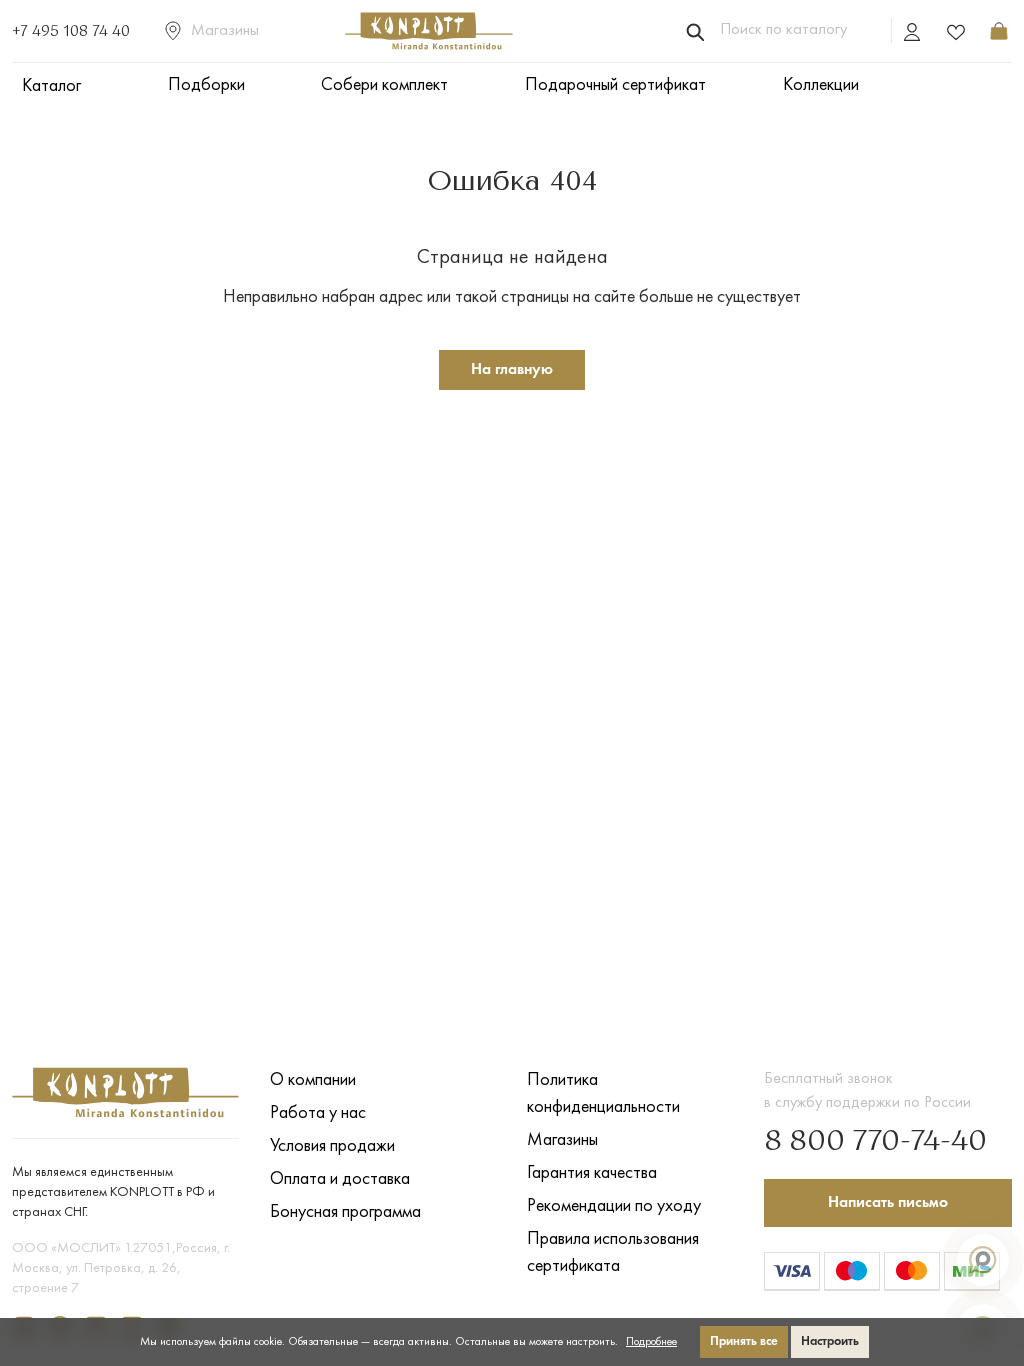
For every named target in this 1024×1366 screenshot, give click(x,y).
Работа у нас (318, 1113)
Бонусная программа (345, 1212)
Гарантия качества (592, 1173)
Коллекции (821, 85)
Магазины (225, 31)
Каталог (51, 86)
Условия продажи (332, 1146)
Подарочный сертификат (615, 85)
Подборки (206, 85)
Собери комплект (384, 85)
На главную (512, 370)
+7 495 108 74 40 (71, 32)
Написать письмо (888, 1203)
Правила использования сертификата (613, 1253)
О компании (313, 1080)
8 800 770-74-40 (875, 1142)
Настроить (830, 1341)
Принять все (744, 1341)
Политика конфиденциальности (603, 1094)
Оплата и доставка (340, 1179)
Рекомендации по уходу (614, 1206)
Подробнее (651, 1342)
